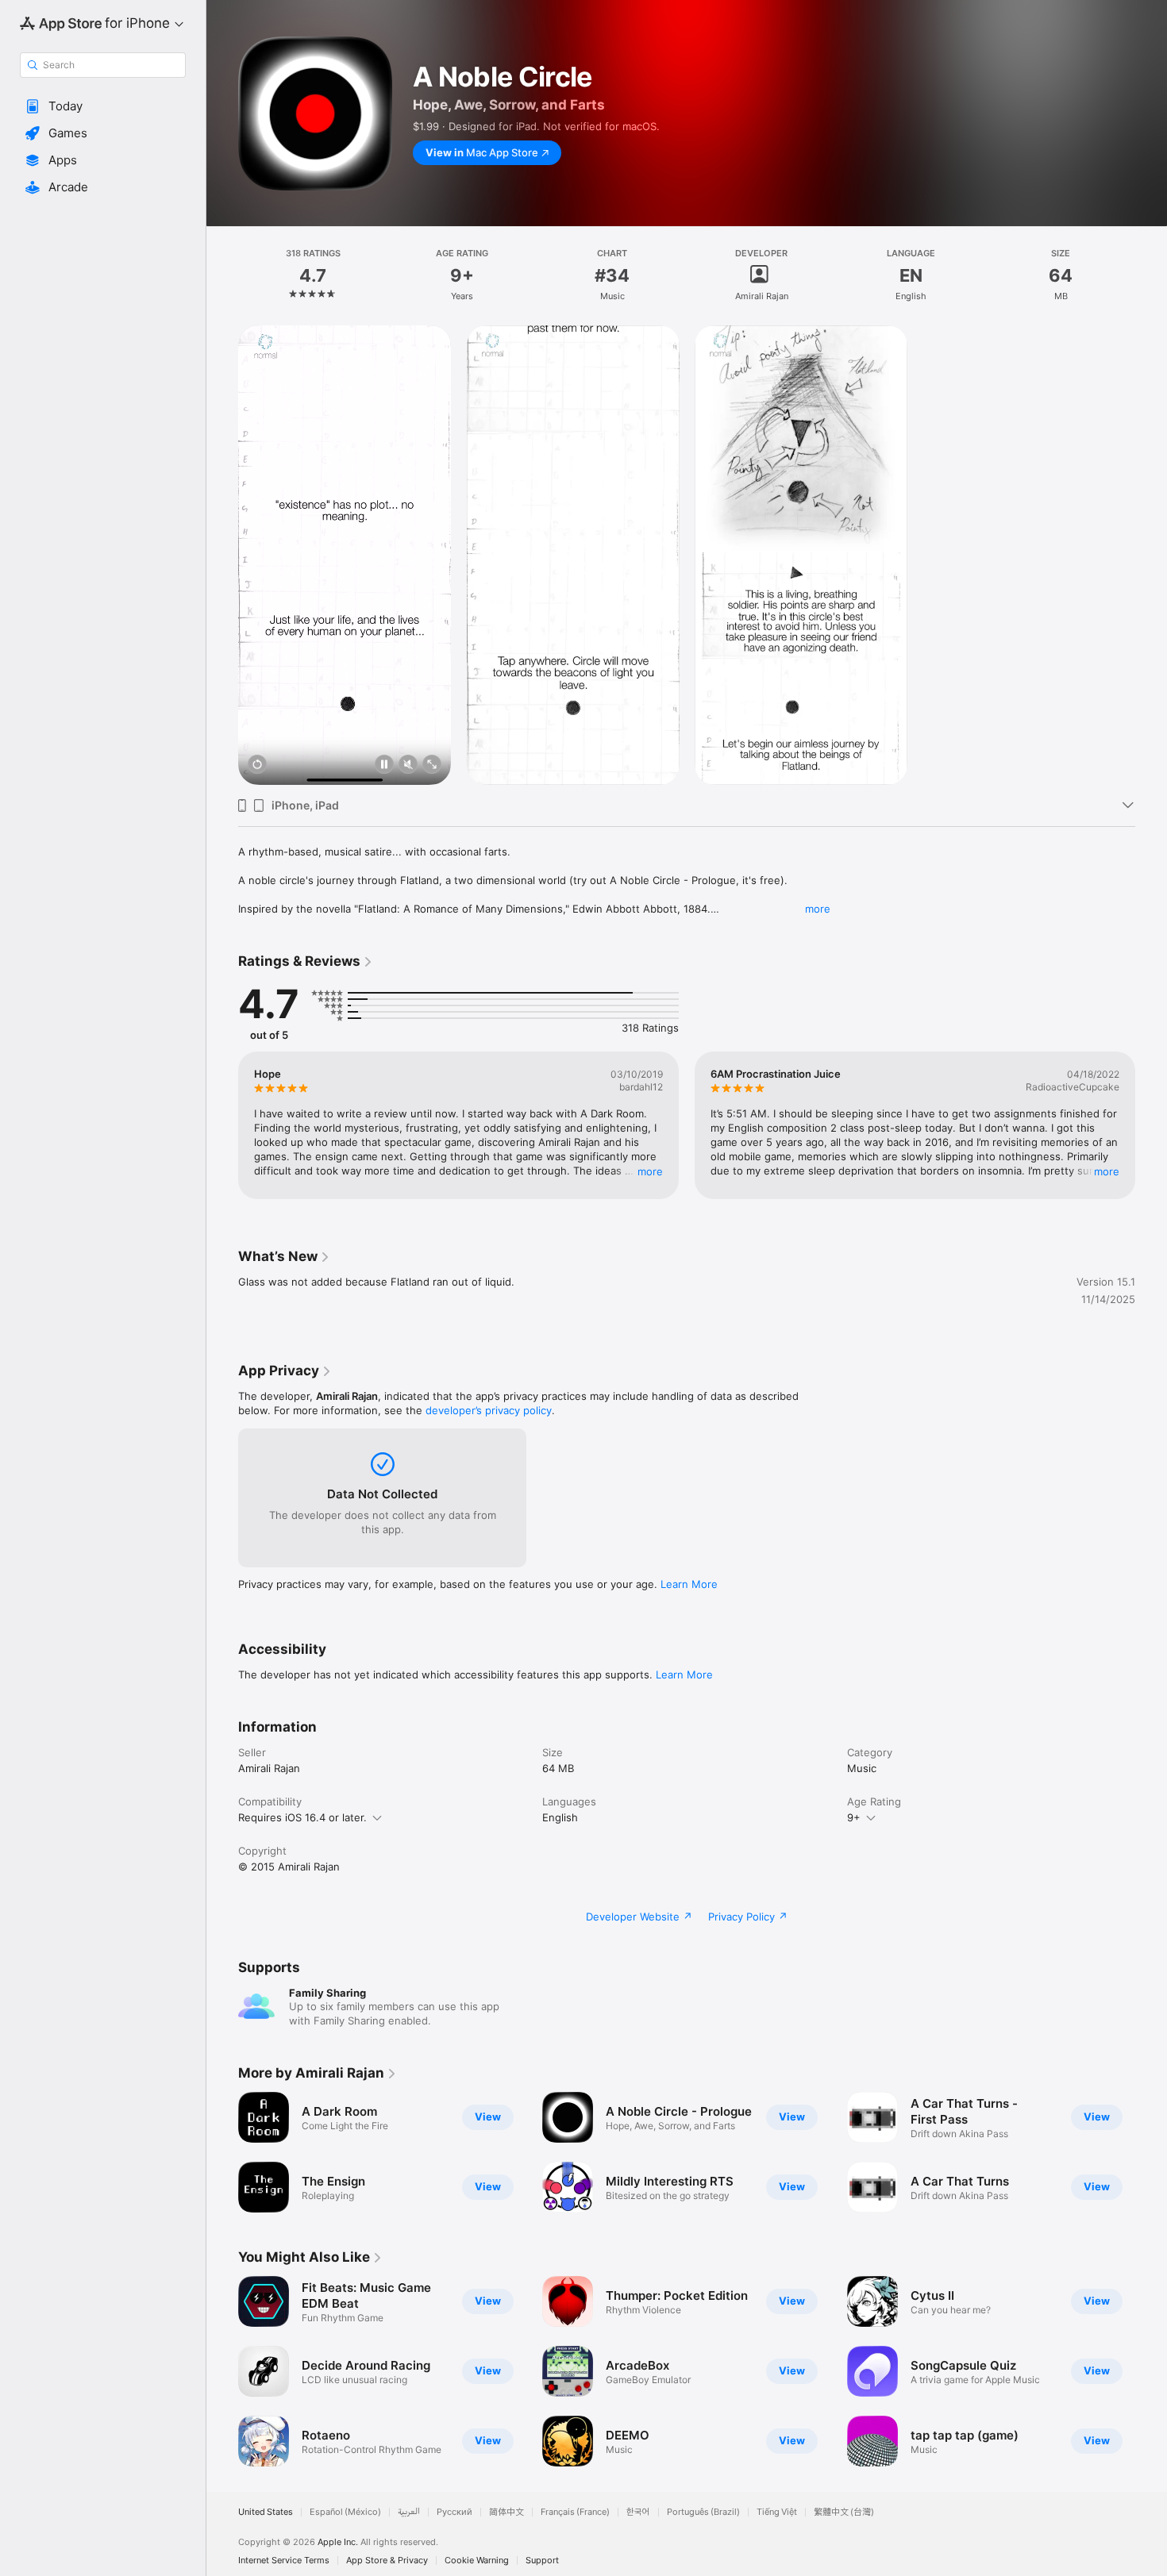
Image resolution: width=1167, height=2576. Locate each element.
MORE (650, 1171)
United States (266, 2512)
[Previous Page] (222, 1125)
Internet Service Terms (284, 2561)
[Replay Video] (257, 765)
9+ (854, 1817)
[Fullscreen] (432, 765)
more (818, 909)
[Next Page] (1151, 1125)
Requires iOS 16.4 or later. (302, 1817)
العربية (409, 2512)
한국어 (638, 2512)
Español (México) (345, 2512)
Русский (454, 2512)
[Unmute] (408, 765)
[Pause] (384, 765)
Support (542, 2561)
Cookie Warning (477, 2561)
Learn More (689, 1584)
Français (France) (575, 2512)
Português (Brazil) (703, 2512)
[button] (103, 106)
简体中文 (506, 2512)
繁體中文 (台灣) (844, 2512)
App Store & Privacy (387, 2561)
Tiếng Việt (777, 2512)
